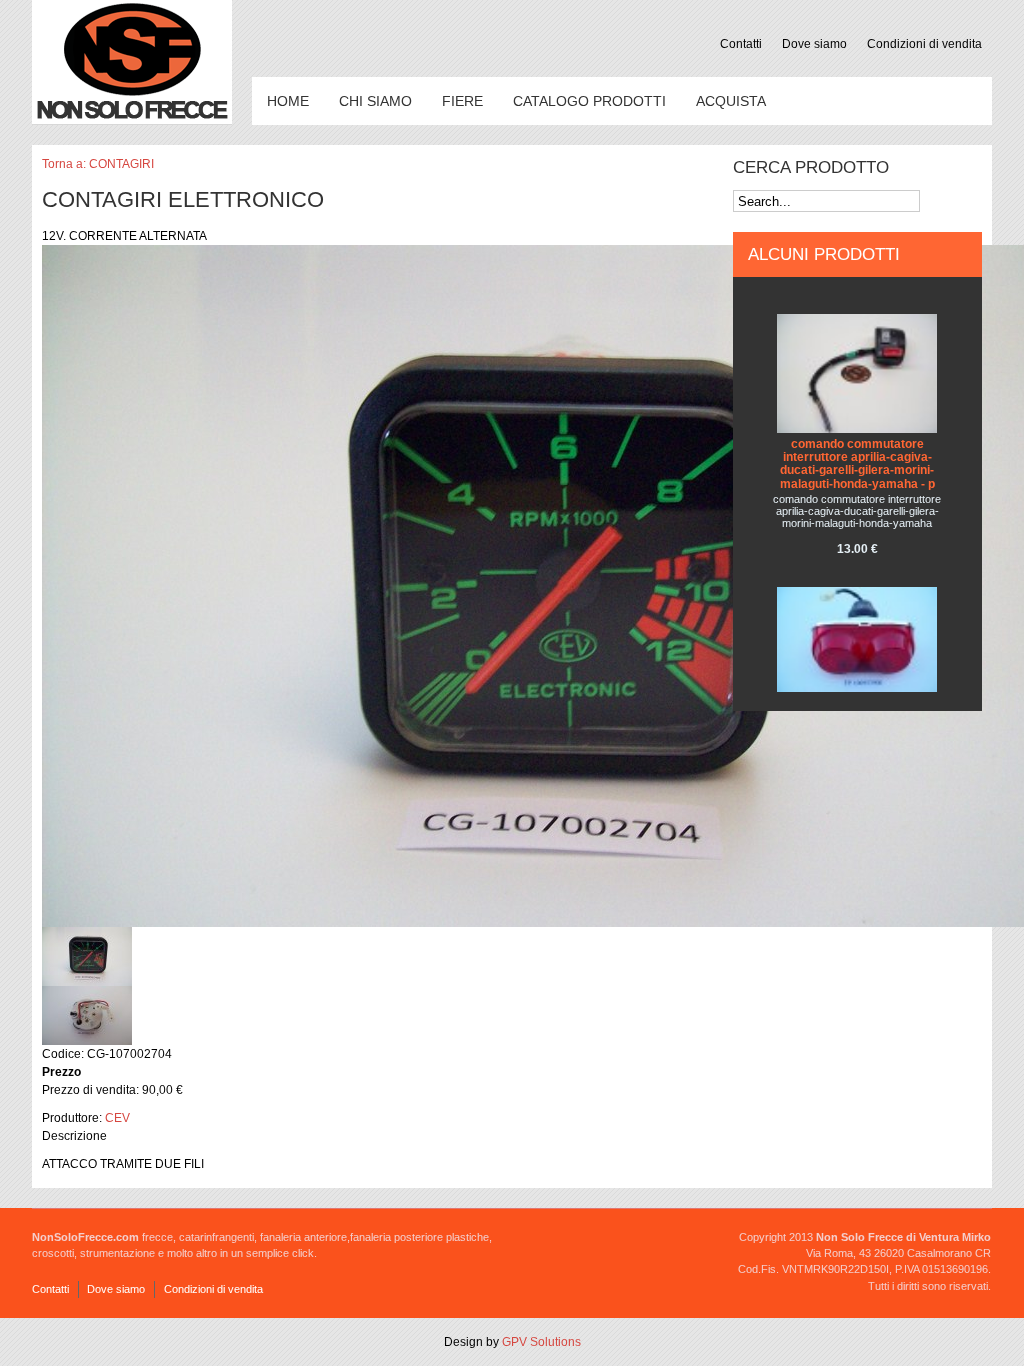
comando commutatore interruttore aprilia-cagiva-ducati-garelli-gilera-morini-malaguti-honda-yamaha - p (857, 464)
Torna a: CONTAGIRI (98, 164)
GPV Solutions (541, 1342)
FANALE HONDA (857, 703)
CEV (117, 1118)
